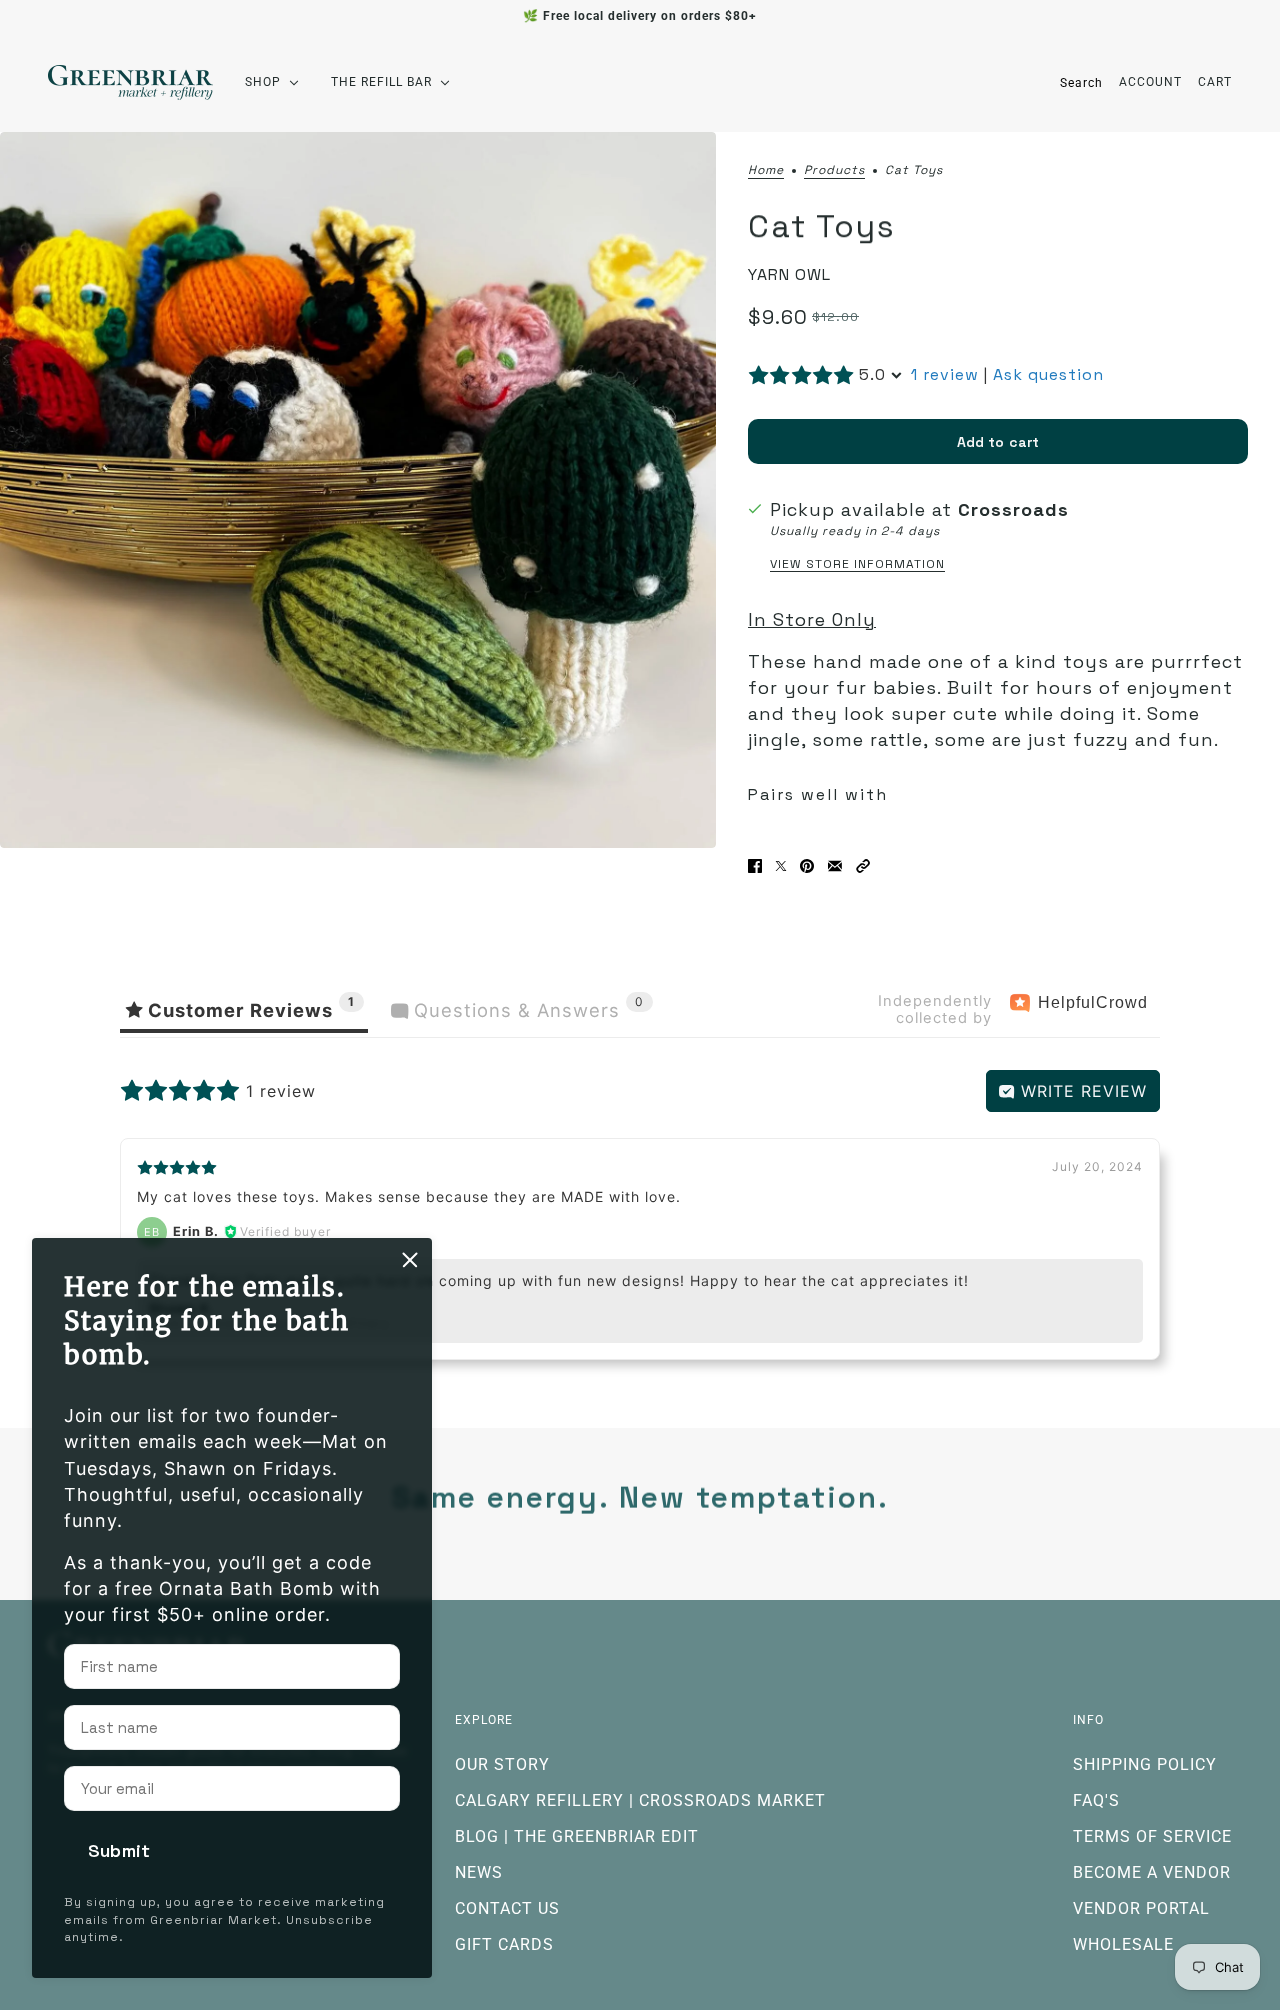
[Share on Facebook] (755, 866)
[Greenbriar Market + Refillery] (130, 82)
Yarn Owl (789, 274)
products (834, 171)
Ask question (1048, 374)
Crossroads (1013, 509)
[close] (410, 1260)
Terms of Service (1152, 1836)
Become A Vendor (1152, 1872)
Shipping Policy (1145, 1764)
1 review (945, 374)
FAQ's (1096, 1800)
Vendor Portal (1141, 1908)
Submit (119, 1850)
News (479, 1872)
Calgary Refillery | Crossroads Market (640, 1800)
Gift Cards (504, 1944)
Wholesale (1123, 1944)
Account (1150, 82)
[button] (863, 866)
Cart (1215, 82)
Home (766, 171)
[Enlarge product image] (358, 490)
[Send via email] (835, 866)
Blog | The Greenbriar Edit (577, 1836)
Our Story (502, 1764)
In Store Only (812, 619)
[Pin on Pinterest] (807, 866)
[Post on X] (781, 866)
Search (1081, 83)
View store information (857, 564)
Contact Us (507, 1908)
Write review (1081, 1091)
